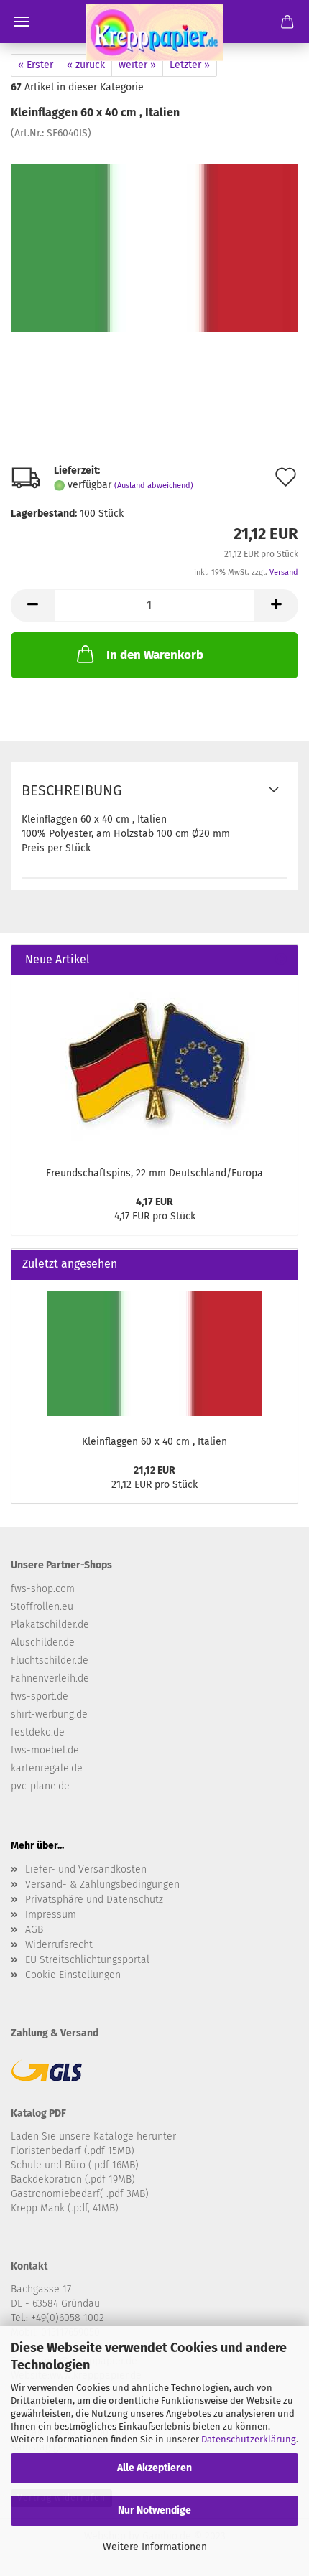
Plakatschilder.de (50, 1625)
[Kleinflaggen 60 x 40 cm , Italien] (154, 248)
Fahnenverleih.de (50, 1678)
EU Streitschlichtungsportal (87, 1960)
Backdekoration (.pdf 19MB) (73, 2179)
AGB (34, 1930)
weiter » (137, 65)
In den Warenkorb (155, 655)
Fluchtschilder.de (50, 1661)
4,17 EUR (154, 1202)
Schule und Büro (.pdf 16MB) (75, 2165)
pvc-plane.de (40, 1786)
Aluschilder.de (43, 1643)
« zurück (86, 65)
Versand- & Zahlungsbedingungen (102, 1884)
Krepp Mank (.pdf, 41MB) (65, 2208)
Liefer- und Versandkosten (86, 1869)
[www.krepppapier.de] (154, 32)
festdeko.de (38, 1732)
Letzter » (190, 65)
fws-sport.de (40, 1696)
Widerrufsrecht (59, 1945)
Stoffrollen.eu (42, 1607)
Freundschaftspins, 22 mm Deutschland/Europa (154, 1173)
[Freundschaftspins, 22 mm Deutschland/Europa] (155, 1067)
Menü (22, 22)
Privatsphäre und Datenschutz (94, 1900)
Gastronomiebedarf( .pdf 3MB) (80, 2194)
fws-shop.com (43, 1589)
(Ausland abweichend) (154, 486)
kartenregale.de (47, 1768)
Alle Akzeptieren (154, 2468)
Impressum (51, 1915)
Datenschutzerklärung (249, 2439)
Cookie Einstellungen (73, 1975)
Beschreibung (72, 790)
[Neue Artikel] (281, 960)
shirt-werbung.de (49, 1714)
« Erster (36, 65)
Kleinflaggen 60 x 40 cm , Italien (154, 1442)
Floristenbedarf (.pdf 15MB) (73, 2151)
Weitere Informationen (155, 2547)
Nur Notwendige (154, 2510)
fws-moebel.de (45, 1750)
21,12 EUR (154, 1470)
